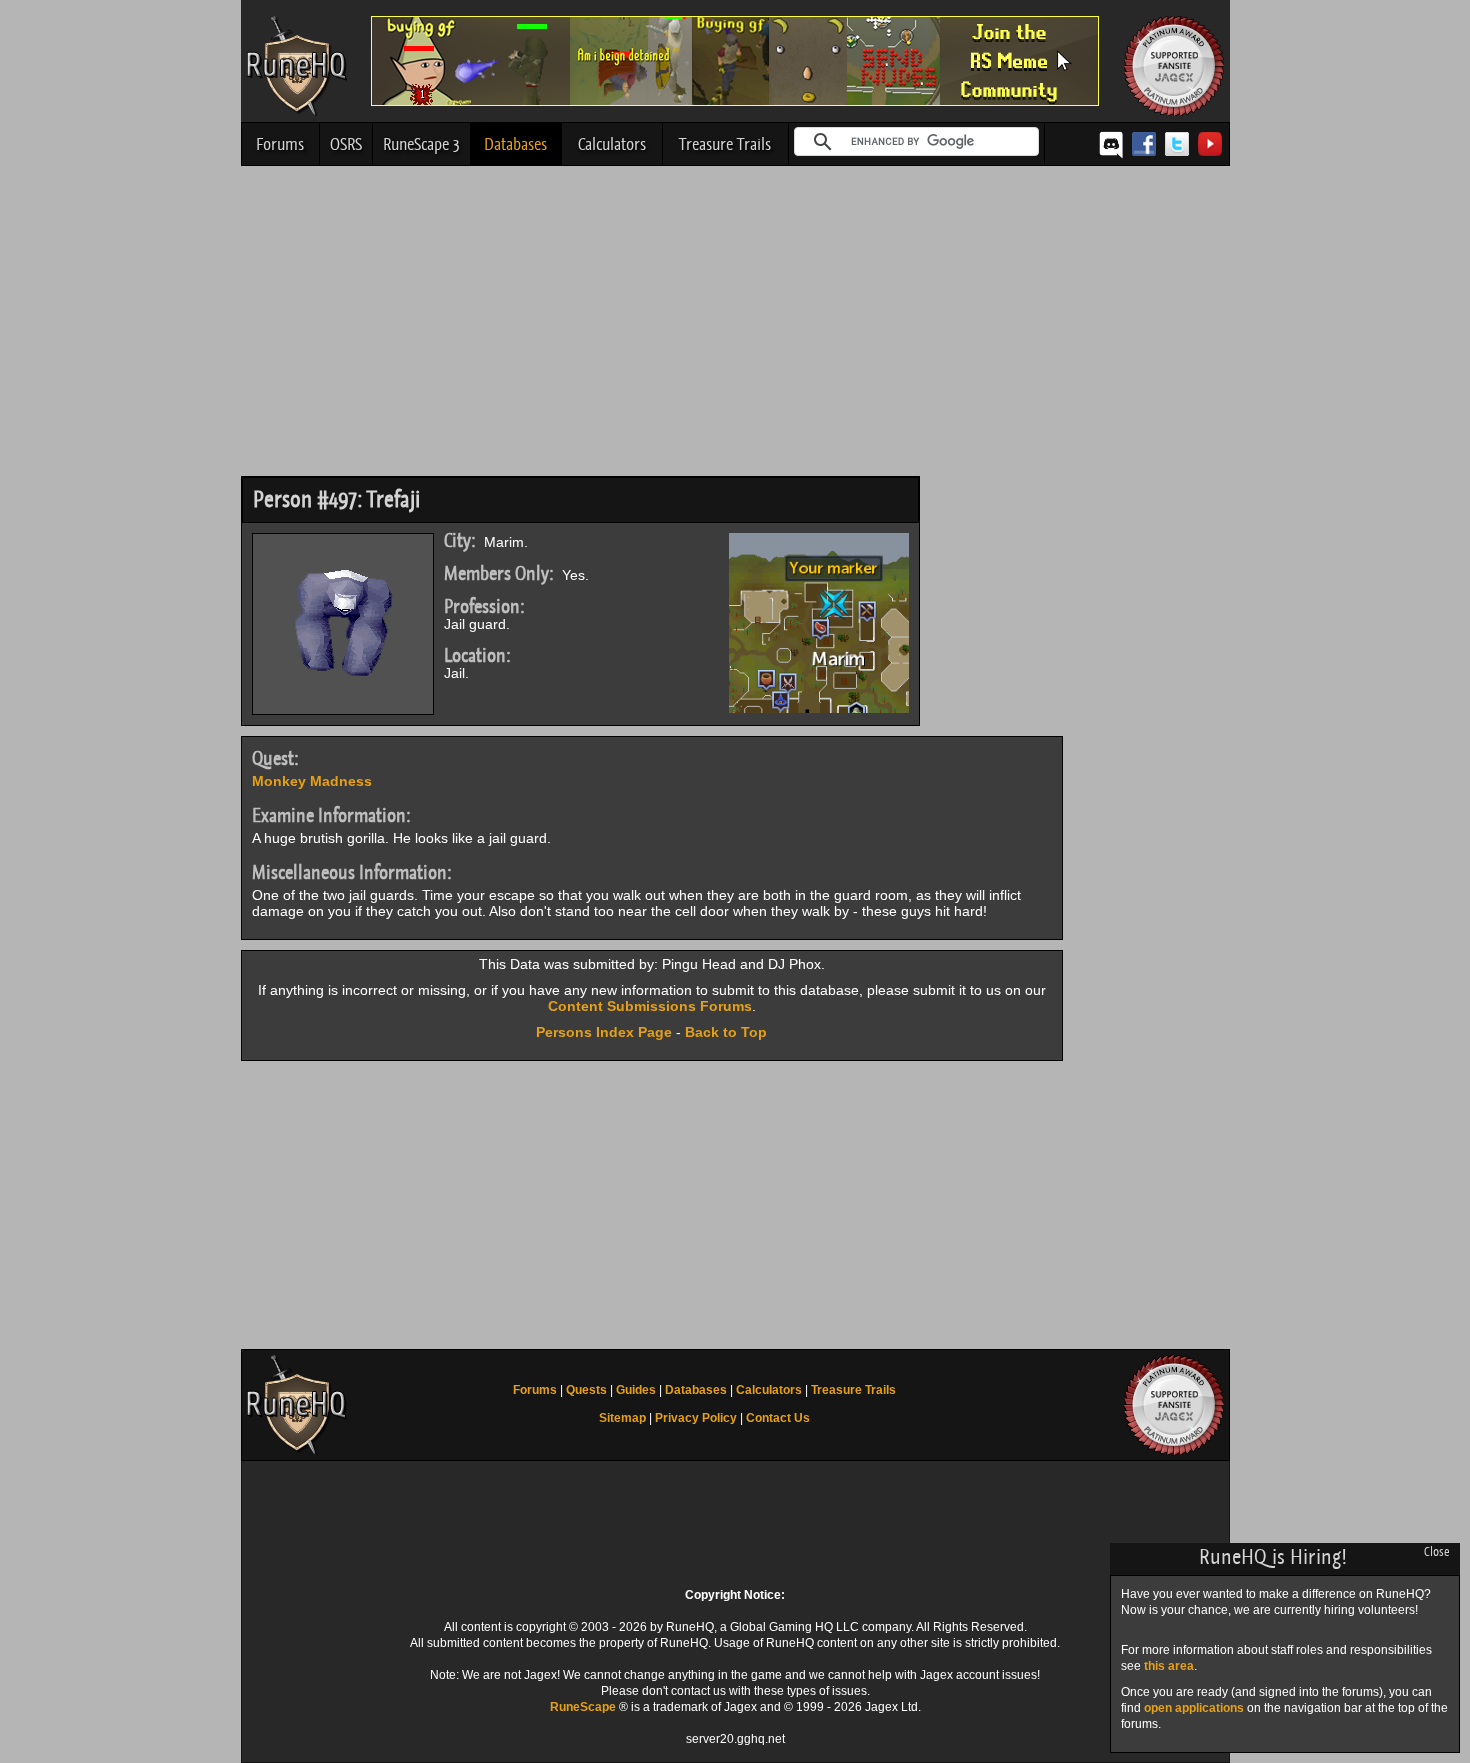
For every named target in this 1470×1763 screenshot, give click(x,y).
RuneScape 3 (421, 144)
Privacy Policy (696, 1418)
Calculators (612, 144)
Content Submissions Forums (650, 1006)
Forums (280, 144)
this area (1169, 1666)
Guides (636, 1390)
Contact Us (778, 1418)
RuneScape (583, 1707)
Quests (586, 1390)
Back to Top (726, 1032)
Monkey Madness (312, 781)
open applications (1194, 1708)
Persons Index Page (604, 1032)
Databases (515, 144)
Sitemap (622, 1418)
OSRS (346, 144)
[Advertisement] (735, 326)
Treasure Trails (725, 144)
